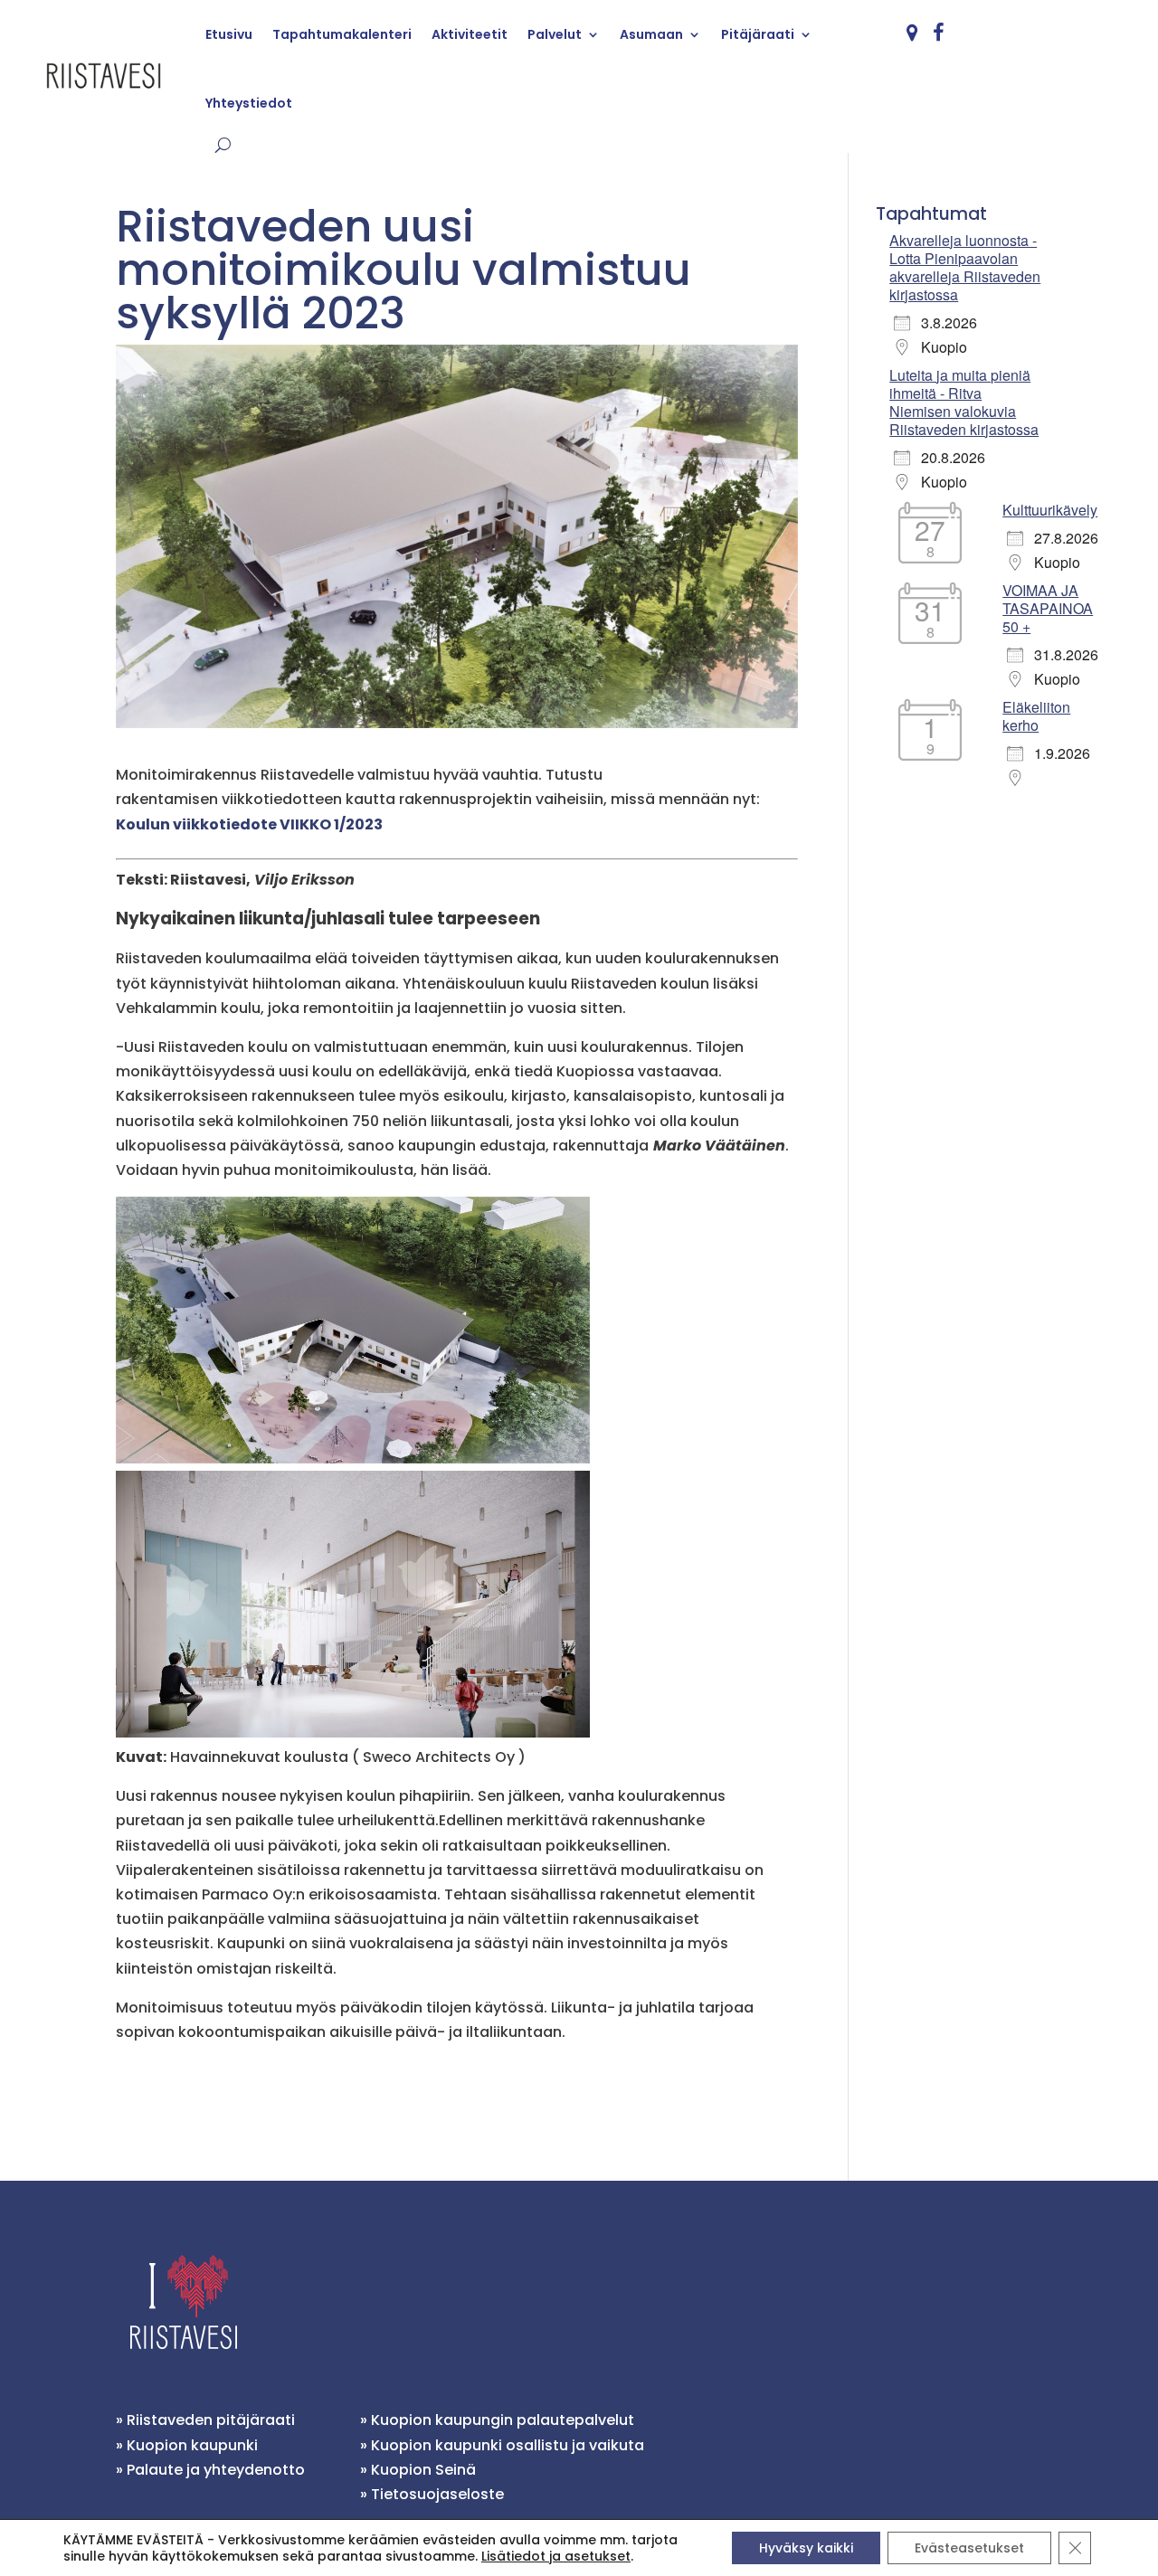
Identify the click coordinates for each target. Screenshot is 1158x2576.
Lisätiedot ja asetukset (556, 2556)
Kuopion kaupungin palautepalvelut (503, 2420)
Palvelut (555, 34)
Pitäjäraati (758, 34)
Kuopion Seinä (423, 2470)
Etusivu (229, 34)
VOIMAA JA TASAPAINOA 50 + (1048, 608)
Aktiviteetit (470, 34)
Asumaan (651, 34)
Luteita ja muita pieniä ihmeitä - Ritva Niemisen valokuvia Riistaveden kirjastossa (964, 402)
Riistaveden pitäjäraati (211, 2420)
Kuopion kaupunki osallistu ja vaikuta (508, 2445)
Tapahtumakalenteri (342, 34)
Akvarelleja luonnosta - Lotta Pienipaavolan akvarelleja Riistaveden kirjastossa (965, 267)
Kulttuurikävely (1050, 510)
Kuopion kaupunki (192, 2445)
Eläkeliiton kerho (1036, 716)
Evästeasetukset (969, 2548)
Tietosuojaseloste (437, 2494)
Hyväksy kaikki (806, 2548)
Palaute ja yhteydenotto (216, 2470)
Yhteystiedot (249, 103)
